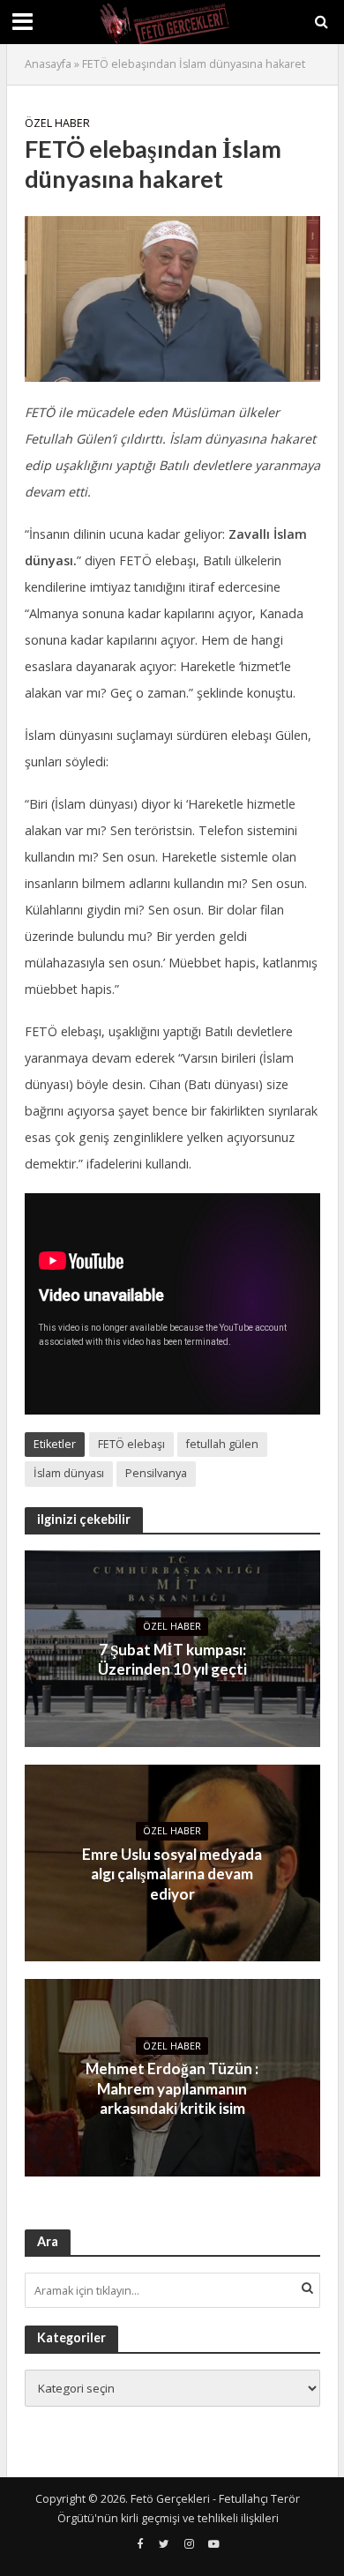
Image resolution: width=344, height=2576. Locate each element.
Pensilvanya (156, 1473)
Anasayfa (48, 64)
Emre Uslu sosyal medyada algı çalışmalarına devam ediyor (172, 1874)
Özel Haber (57, 123)
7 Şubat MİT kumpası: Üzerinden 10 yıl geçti (172, 1659)
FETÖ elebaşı (131, 1444)
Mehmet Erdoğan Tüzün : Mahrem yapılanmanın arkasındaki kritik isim (172, 2088)
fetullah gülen (222, 1444)
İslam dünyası (69, 1473)
